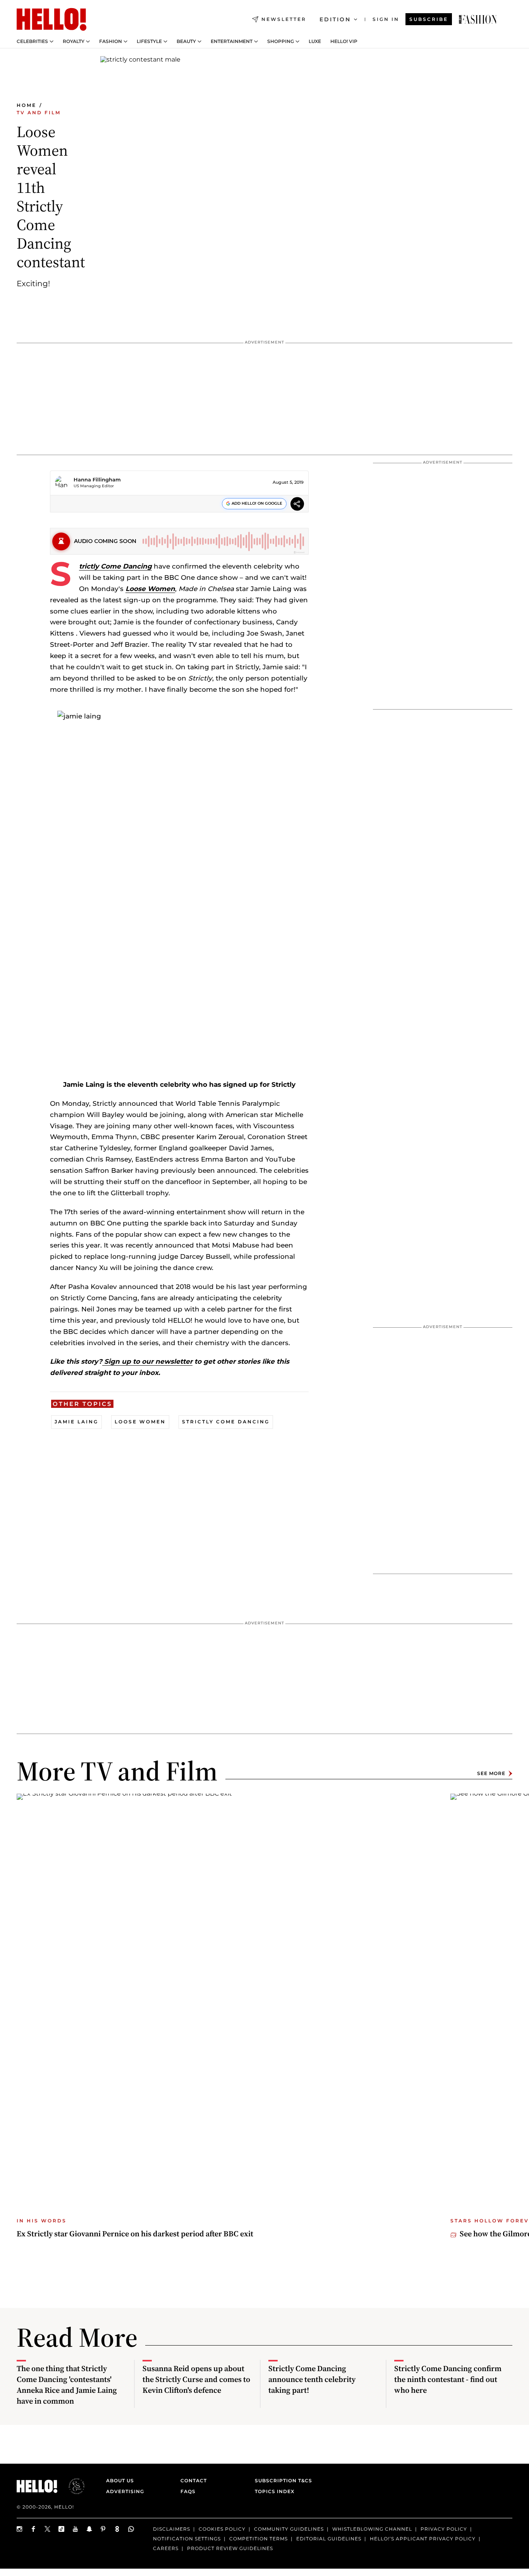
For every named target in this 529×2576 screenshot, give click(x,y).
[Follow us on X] (48, 2529)
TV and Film (39, 113)
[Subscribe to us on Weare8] (117, 2529)
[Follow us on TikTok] (62, 2529)
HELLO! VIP (344, 41)
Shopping (281, 41)
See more (491, 1773)
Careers (166, 2548)
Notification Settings (187, 2539)
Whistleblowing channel (372, 2529)
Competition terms (258, 2539)
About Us (120, 2481)
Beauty (186, 41)
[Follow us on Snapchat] (89, 2529)
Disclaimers (172, 2529)
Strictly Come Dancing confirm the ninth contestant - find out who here (448, 2379)
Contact (194, 2481)
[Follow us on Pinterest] (103, 2529)
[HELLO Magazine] (52, 19)
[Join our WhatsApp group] (131, 2529)
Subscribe (429, 19)
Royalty (74, 41)
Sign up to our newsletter (147, 1361)
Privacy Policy (444, 2529)
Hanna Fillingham (97, 479)
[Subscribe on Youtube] (76, 2529)
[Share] (297, 505)
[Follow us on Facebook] (34, 2529)
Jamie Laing (76, 1422)
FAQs (188, 2491)
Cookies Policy (222, 2529)
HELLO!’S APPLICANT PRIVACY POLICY (423, 2539)
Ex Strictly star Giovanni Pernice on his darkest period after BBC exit (135, 2234)
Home (27, 105)
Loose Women (150, 589)
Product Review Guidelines (230, 2548)
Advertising (125, 2491)
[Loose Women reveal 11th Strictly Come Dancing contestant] (478, 19)
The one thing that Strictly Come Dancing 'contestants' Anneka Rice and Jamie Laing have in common (67, 2385)
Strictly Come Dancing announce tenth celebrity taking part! (312, 2379)
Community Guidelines (289, 2529)
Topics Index (275, 2491)
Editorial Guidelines (329, 2539)
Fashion (111, 41)
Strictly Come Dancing (115, 566)
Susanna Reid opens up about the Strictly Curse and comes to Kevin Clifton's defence (196, 2379)
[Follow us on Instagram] (20, 2529)
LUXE (315, 41)
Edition (335, 19)
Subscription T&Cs (281, 2481)
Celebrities (32, 41)
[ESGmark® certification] (72, 2486)
